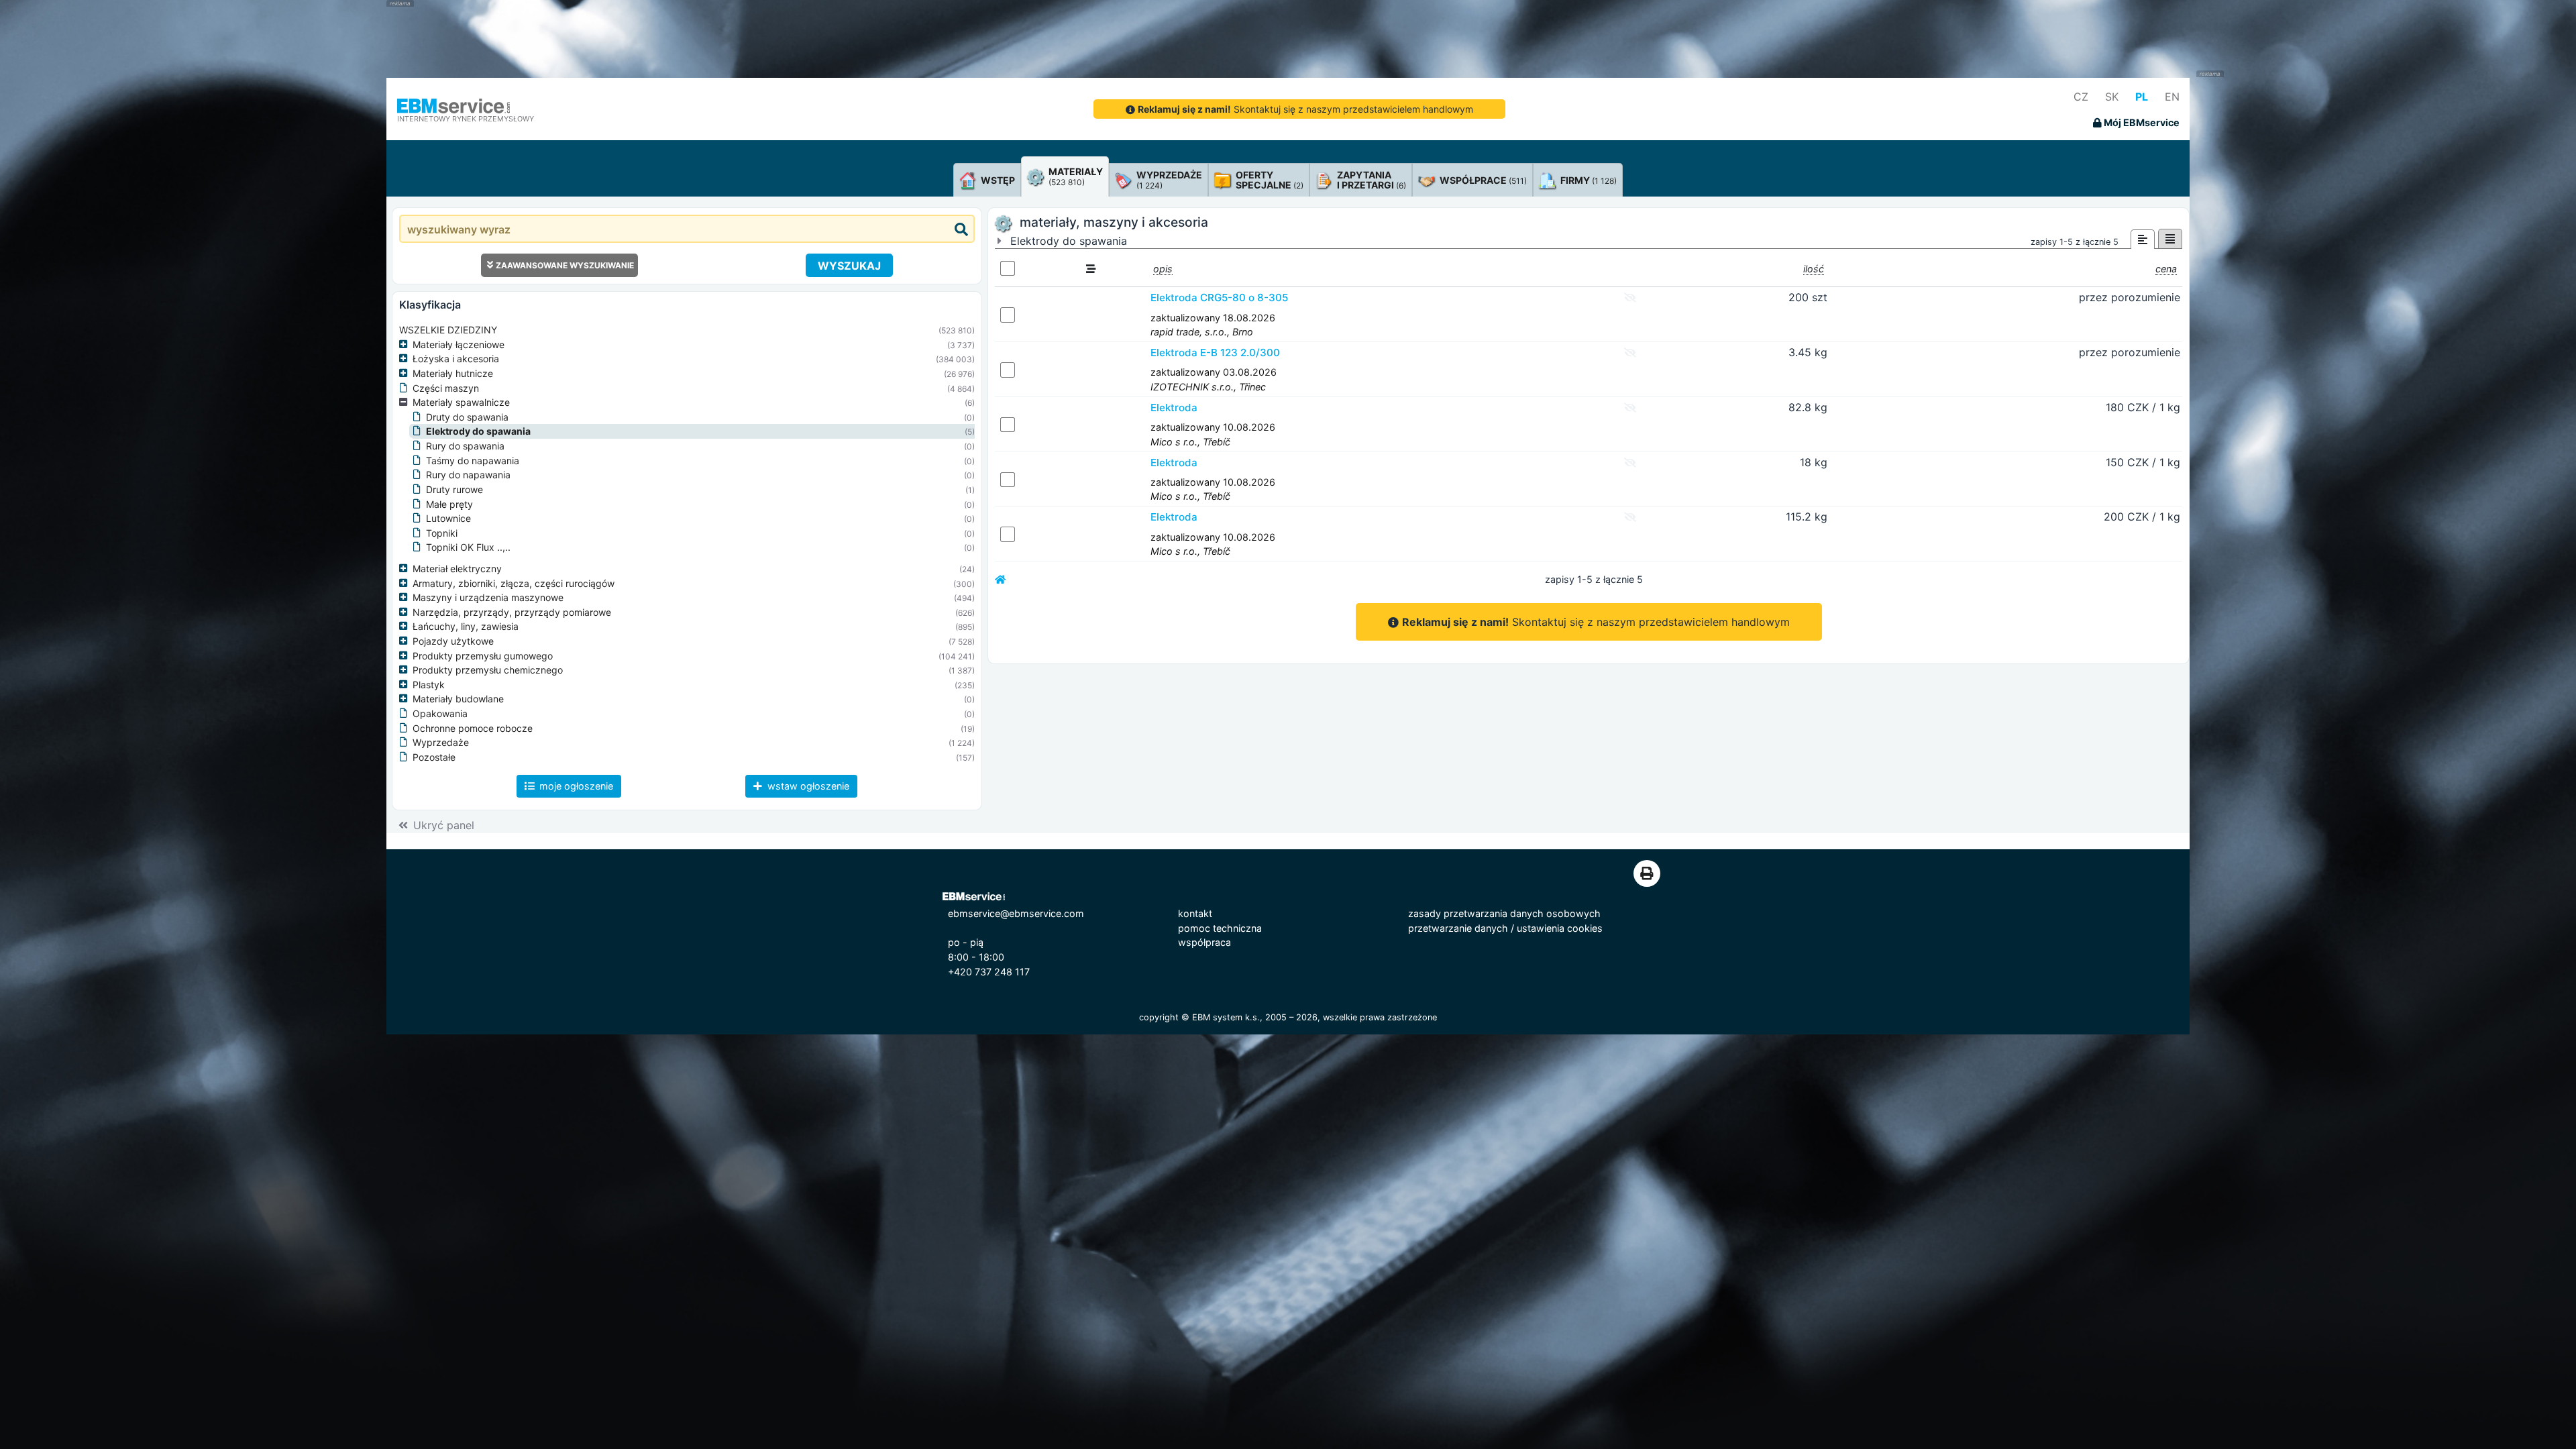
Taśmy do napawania (473, 461)
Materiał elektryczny (457, 569)
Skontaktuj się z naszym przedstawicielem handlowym (1305, 109)
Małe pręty (449, 504)
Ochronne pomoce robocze (473, 728)
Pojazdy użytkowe (453, 641)
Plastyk (429, 685)
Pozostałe (434, 757)
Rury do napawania (468, 475)
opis (1163, 269)
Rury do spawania (465, 446)
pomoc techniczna (1220, 928)
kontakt (1195, 913)
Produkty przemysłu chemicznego (488, 670)
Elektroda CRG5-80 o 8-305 (1219, 298)
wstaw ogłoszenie (807, 786)
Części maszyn (446, 388)
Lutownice (448, 518)
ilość (1814, 269)
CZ (2081, 97)
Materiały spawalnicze (461, 402)
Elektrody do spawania (478, 431)
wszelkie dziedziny (448, 330)
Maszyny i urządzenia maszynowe (488, 597)
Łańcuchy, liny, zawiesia (466, 626)
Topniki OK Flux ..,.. (468, 547)
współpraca (1204, 942)
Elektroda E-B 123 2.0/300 (1215, 353)
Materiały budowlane (458, 699)
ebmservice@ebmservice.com (1016, 913)
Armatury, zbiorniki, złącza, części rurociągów (514, 583)
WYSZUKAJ (849, 266)
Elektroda (1174, 408)
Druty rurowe (454, 489)
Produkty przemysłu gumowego (483, 656)
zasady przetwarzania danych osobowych (1504, 913)
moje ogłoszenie (575, 786)
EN (2172, 97)
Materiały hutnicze (453, 373)
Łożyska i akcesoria (456, 359)
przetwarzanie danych (1458, 928)
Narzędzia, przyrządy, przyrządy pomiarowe (512, 612)
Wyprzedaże (441, 742)
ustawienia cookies (1560, 928)
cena (2166, 269)
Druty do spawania (467, 417)
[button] (406, 345)
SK (2112, 97)
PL (2142, 97)
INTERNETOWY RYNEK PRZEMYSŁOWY (466, 119)
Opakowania (440, 713)
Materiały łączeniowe (459, 344)
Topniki (442, 533)
